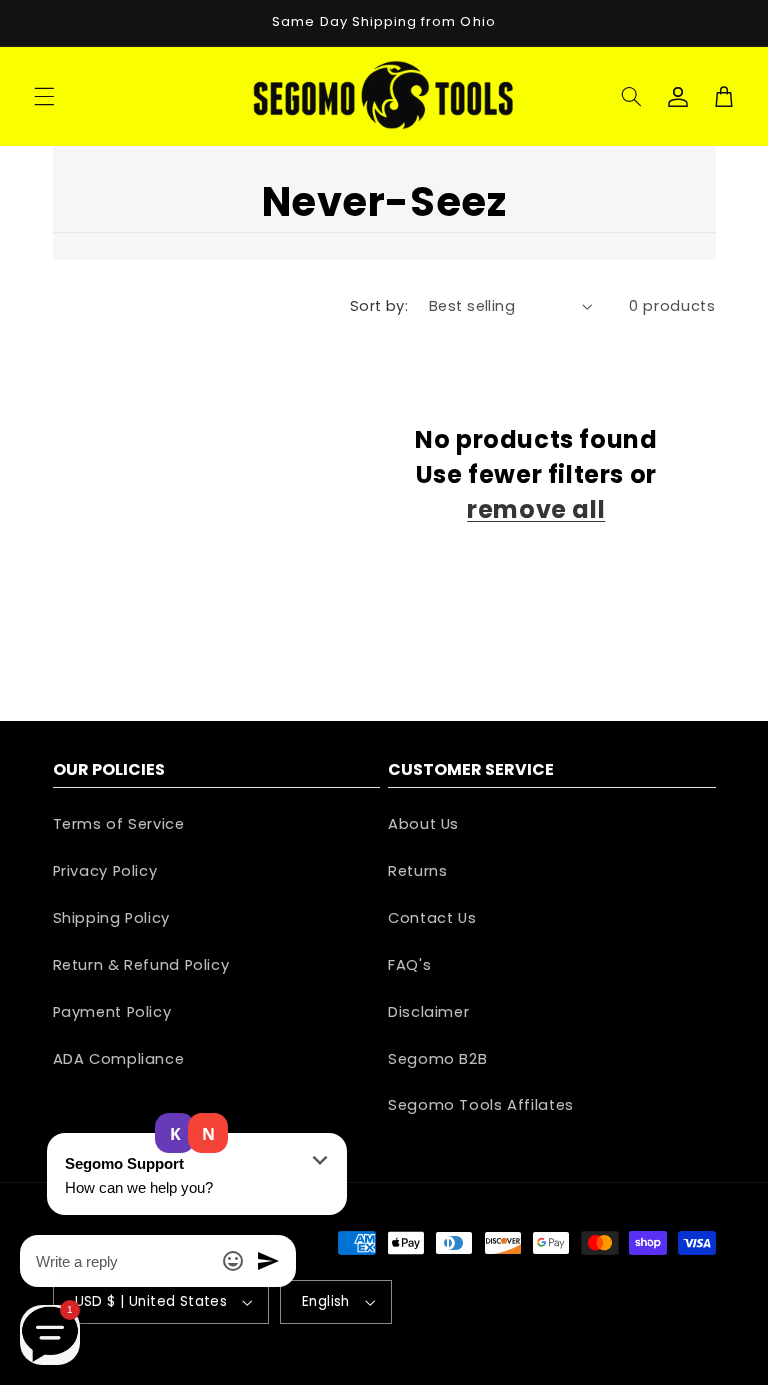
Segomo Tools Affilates (481, 1105)
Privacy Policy (105, 871)
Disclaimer (428, 1012)
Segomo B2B (437, 1059)
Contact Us (432, 918)
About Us (423, 824)
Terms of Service (119, 824)
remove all (536, 509)
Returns (417, 871)
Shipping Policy (111, 918)
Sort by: (379, 306)
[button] (44, 96)
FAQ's (409, 965)
